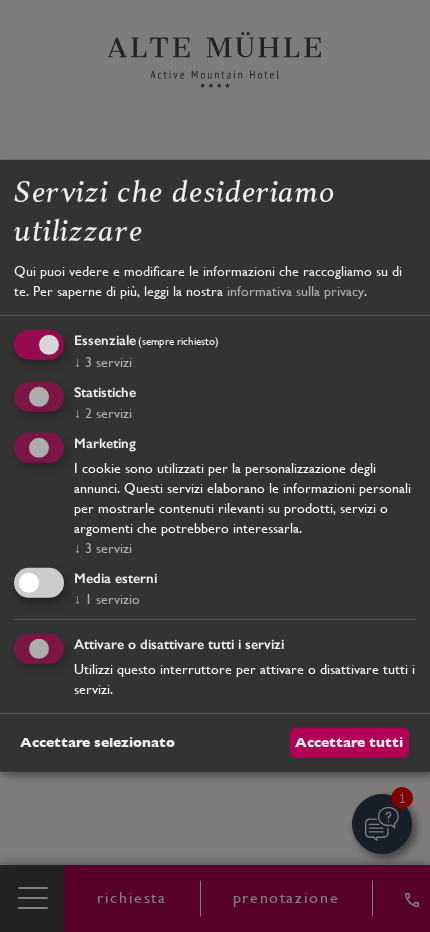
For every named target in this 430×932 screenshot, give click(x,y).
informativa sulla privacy (295, 291)
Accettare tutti (349, 742)
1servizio (107, 599)
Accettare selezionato (97, 742)
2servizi (103, 413)
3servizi (103, 362)
